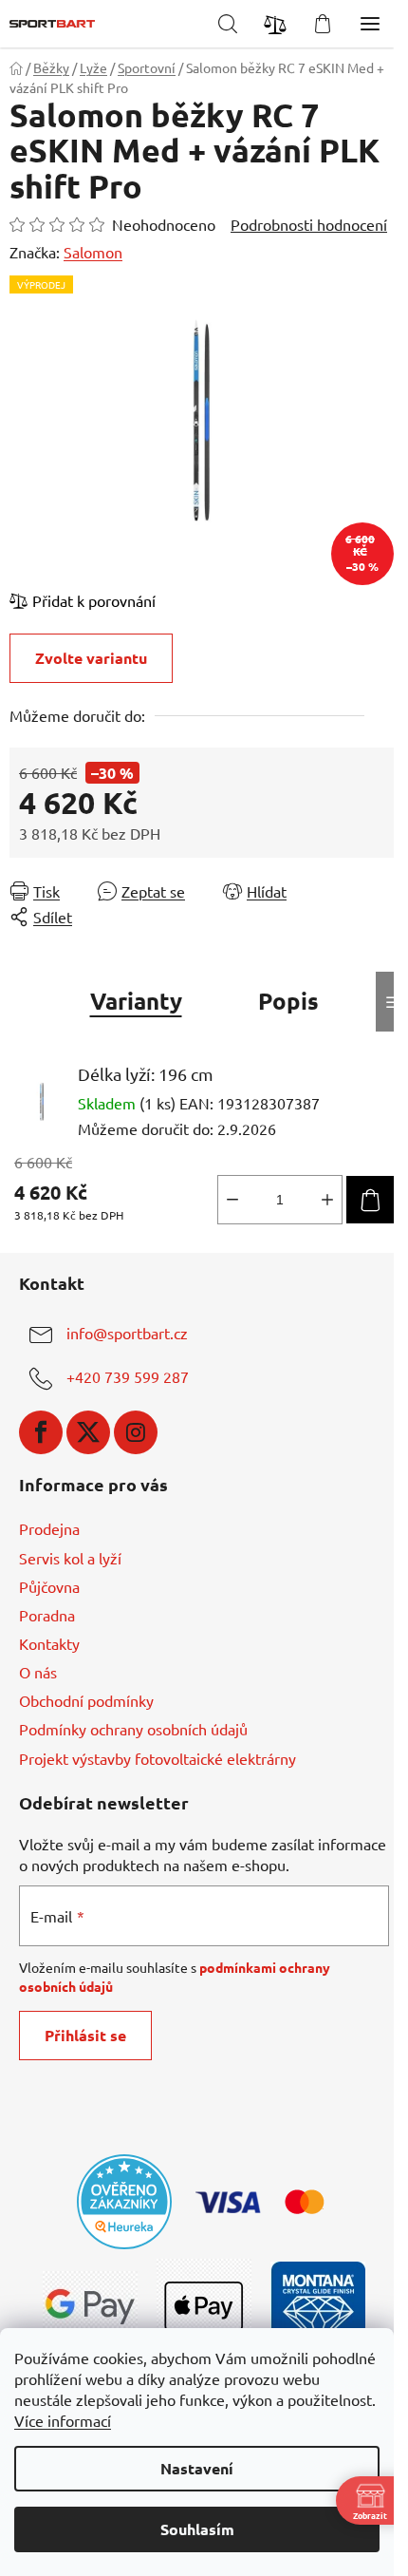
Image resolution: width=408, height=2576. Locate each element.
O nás (38, 1672)
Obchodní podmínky (86, 1700)
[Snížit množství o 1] (232, 1200)
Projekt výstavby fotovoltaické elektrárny (158, 1758)
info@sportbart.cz (127, 1333)
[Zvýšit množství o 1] (327, 1200)
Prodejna (49, 1528)
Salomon (93, 252)
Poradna (47, 1615)
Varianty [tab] (136, 1001)
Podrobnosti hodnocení (309, 224)
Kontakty (49, 1643)
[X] (88, 1432)
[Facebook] (41, 1432)
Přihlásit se (85, 2035)
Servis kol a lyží (70, 1558)
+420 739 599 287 (128, 1376)
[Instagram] (136, 1432)
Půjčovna (49, 1586)
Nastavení (197, 2468)
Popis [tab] (288, 1001)
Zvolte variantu (91, 658)
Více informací (63, 2420)
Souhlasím (197, 2529)
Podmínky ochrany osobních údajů (133, 1729)
